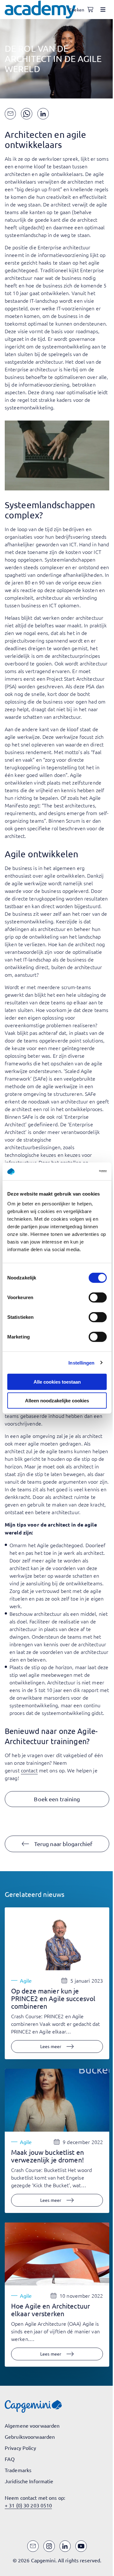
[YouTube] (81, 2546)
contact (29, 1770)
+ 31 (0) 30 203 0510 (28, 2505)
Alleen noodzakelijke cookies (57, 1400)
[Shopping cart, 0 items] (90, 10)
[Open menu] (103, 10)
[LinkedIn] (65, 2546)
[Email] (33, 2546)
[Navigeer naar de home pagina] (40, 10)
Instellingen (81, 1362)
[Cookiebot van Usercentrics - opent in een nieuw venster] (80, 1171)
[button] (57, 1799)
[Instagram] (49, 2546)
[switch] (98, 1298)
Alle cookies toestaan (57, 1382)
